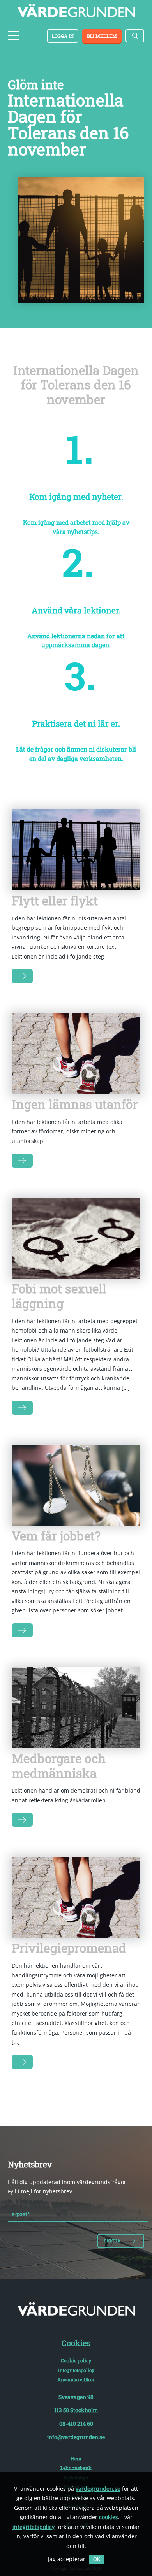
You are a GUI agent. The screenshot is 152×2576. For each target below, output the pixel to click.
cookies (109, 2517)
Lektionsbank (76, 2468)
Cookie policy (76, 2360)
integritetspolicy (34, 2527)
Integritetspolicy (76, 2370)
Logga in (63, 36)
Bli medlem (102, 36)
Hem (76, 2458)
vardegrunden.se (98, 2489)
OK (97, 2559)
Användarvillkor (76, 2379)
